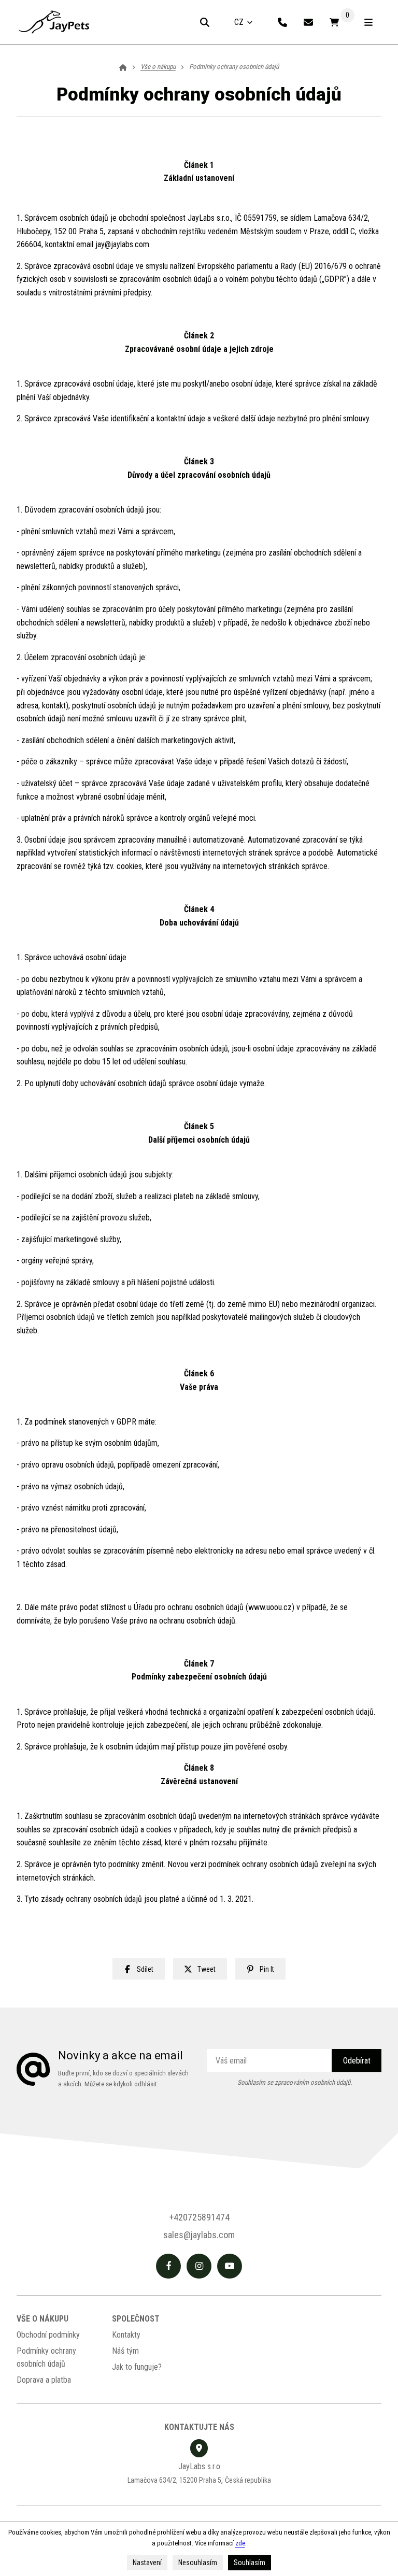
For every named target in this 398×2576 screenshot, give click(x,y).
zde (240, 2543)
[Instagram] (199, 2266)
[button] (139, 1969)
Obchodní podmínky (48, 2335)
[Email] (308, 22)
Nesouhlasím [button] (198, 2563)
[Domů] (54, 22)
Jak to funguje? (137, 2367)
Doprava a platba (44, 2380)
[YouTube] (230, 2266)
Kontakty (126, 2335)
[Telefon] (282, 22)
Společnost (136, 2319)
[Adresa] (199, 2448)
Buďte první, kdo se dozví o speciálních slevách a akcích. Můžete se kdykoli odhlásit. (123, 2079)
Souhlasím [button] (250, 2563)
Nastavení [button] (147, 2563)
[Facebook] (168, 2266)
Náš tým (125, 2351)
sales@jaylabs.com (199, 2235)
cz (248, 25)
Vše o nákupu (42, 2319)
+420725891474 (199, 2217)
